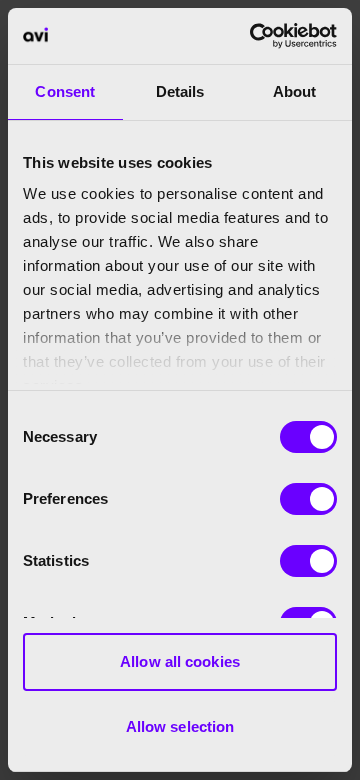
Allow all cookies (180, 661)
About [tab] (295, 91)
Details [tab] (180, 91)
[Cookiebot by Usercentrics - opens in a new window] (254, 36)
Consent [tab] (65, 91)
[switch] (308, 499)
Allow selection (180, 726)
